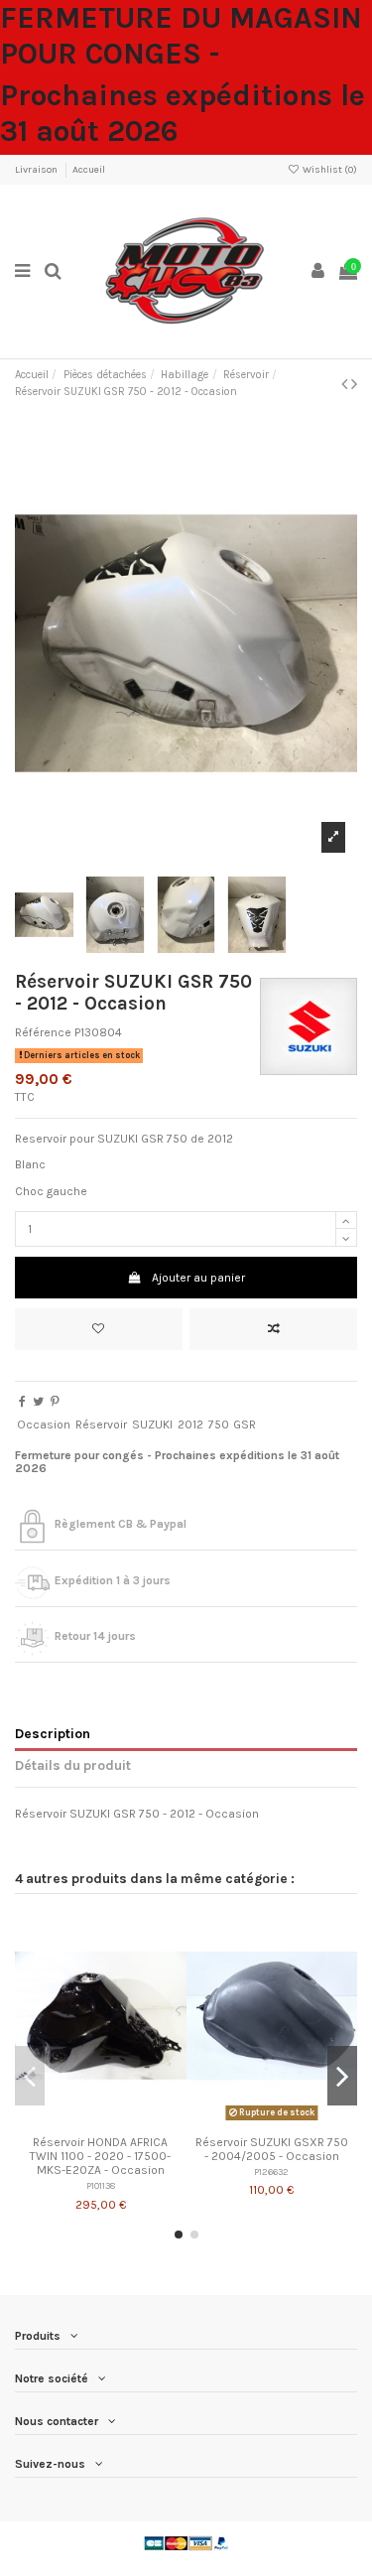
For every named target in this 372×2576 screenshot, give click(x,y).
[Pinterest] (55, 1402)
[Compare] (100, 2120)
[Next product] (354, 384)
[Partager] (22, 1402)
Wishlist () (329, 170)
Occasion (44, 1424)
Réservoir (101, 1424)
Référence (43, 1032)
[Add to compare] (273, 1329)
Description (53, 1733)
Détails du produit (73, 1765)
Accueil (89, 170)
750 (219, 1424)
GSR (245, 1424)
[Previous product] (346, 384)
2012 (190, 1424)
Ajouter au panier (198, 1278)
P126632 (271, 2171)
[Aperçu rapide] (124, 2120)
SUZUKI (152, 1424)
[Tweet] (38, 1402)
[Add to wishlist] (99, 1329)
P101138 (101, 2185)
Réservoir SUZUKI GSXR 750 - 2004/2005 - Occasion (272, 2149)
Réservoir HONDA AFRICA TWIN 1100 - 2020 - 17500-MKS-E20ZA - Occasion (100, 2157)
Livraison (37, 170)
